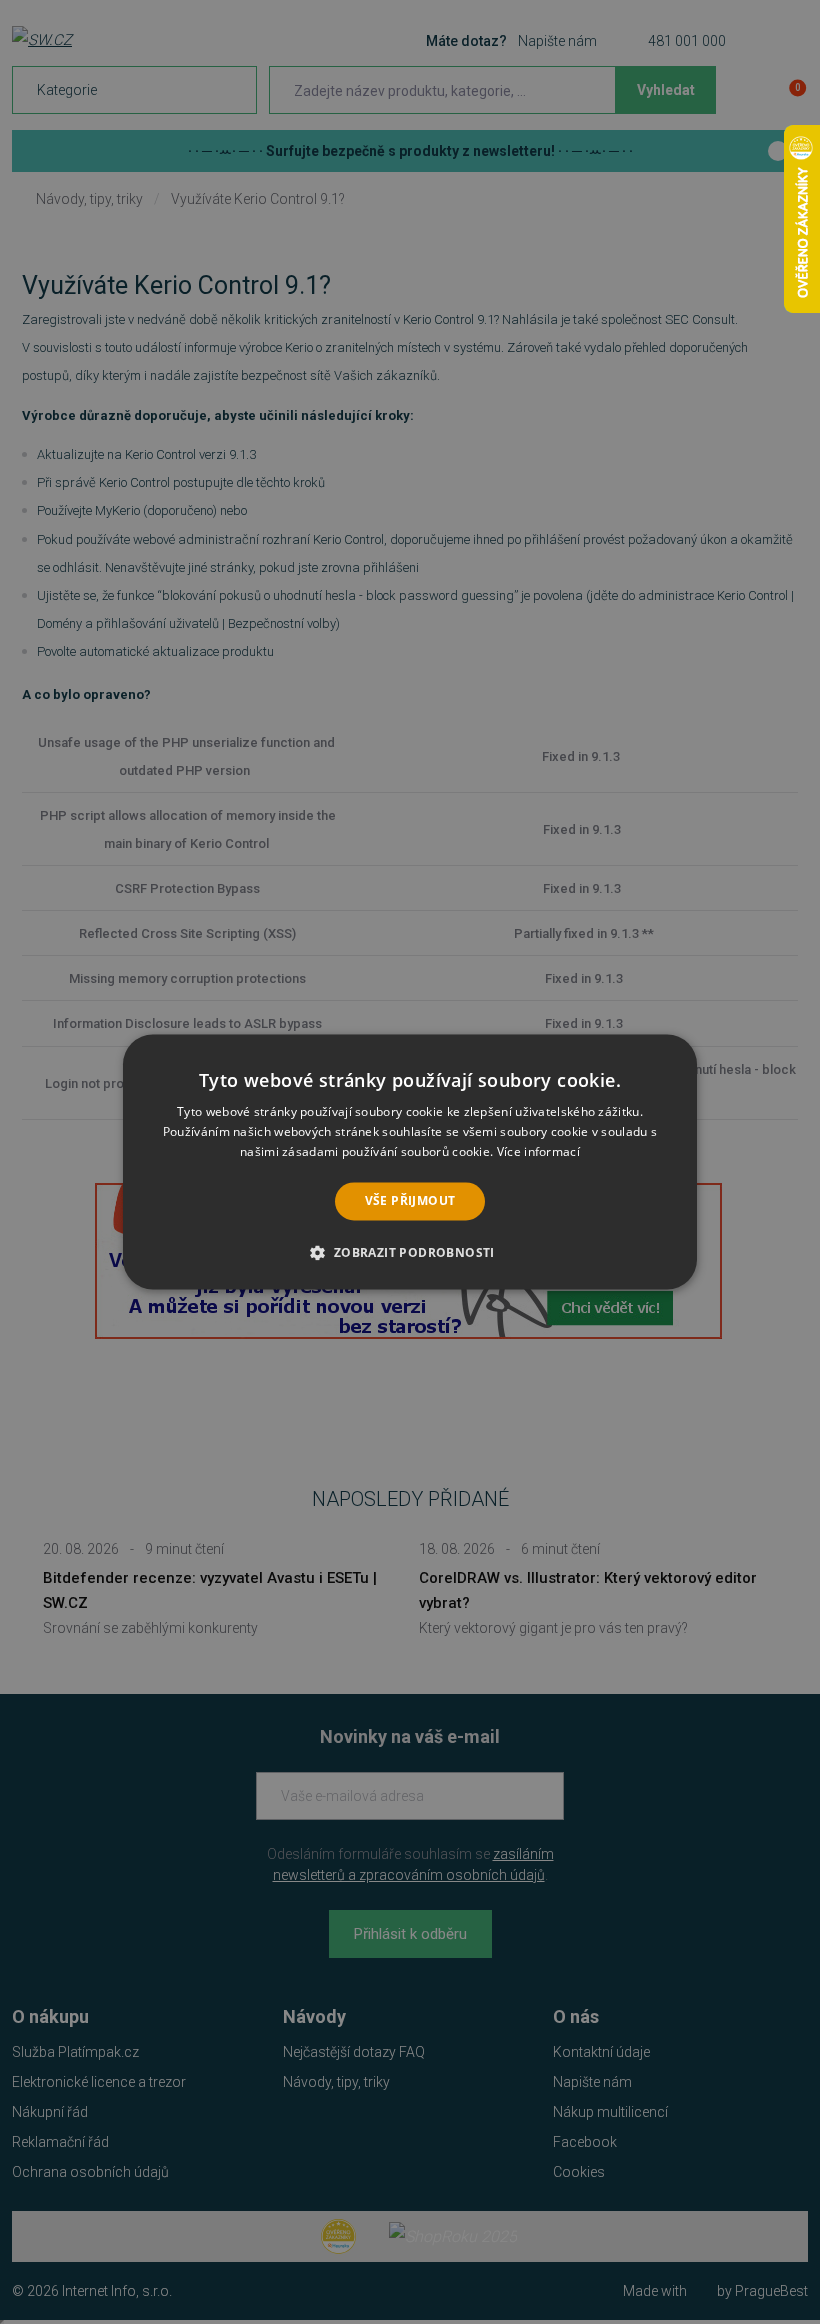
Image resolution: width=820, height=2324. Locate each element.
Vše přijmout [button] (410, 1200)
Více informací (538, 1151)
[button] (409, 1253)
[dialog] (410, 1161)
